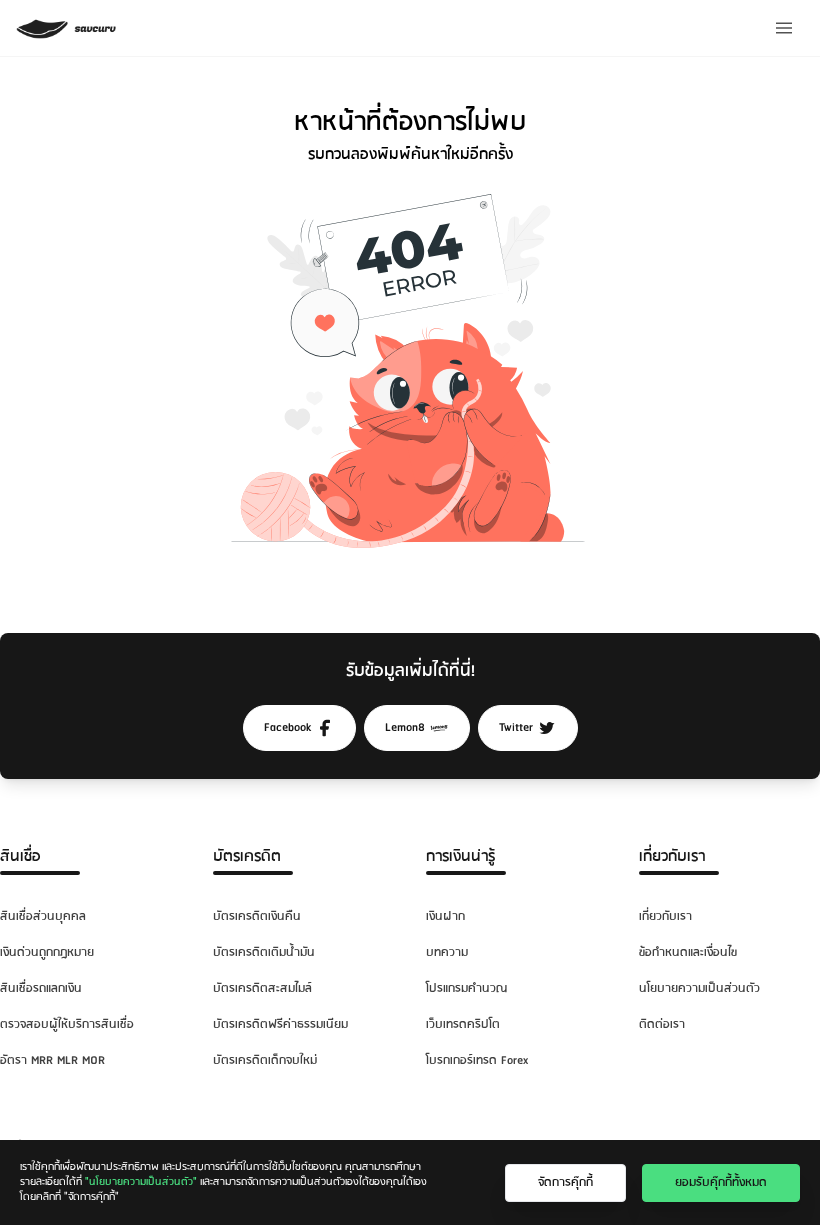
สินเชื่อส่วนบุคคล (43, 916)
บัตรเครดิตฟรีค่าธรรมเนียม (280, 1024)
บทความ (447, 952)
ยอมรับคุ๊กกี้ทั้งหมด (721, 1182)
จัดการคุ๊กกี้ (565, 1182)
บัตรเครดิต (247, 856)
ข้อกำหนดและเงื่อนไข (688, 952)
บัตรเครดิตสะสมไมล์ (262, 988)
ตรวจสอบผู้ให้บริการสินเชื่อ (67, 1024)
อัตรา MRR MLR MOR (52, 1060)
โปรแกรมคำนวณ (466, 988)
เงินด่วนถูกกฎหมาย (47, 952)
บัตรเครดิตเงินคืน (257, 916)
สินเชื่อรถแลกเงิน (41, 988)
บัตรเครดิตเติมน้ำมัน (264, 952)
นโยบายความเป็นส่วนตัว (699, 988)
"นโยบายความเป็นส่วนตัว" (141, 1182)
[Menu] (784, 28)
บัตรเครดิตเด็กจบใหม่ (265, 1060)
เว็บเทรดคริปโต (463, 1024)
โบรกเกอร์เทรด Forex (477, 1060)
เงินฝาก (445, 916)
